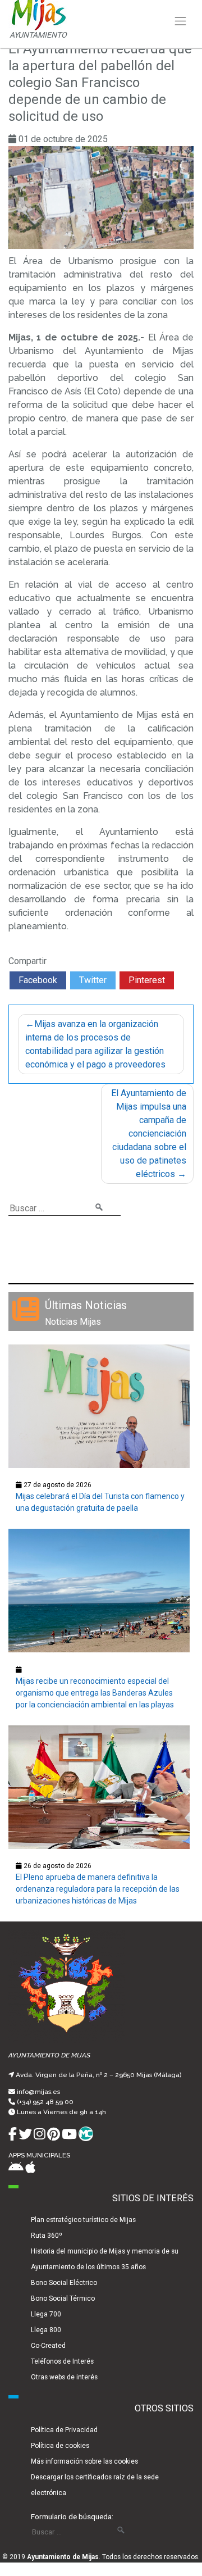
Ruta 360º (47, 2236)
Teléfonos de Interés (62, 2361)
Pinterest (147, 980)
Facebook (38, 980)
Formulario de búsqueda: (72, 2516)
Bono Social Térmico (63, 2298)
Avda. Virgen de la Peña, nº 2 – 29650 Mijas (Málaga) (98, 2075)
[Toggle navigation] (181, 21)
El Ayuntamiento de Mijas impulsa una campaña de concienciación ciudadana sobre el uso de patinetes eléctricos (149, 1133)
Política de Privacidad (64, 2430)
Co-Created (48, 2346)
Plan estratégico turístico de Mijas (83, 2220)
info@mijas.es (38, 2092)
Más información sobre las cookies (84, 2461)
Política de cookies (60, 2446)
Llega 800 (46, 2330)
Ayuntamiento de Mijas (63, 2557)
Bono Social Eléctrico (64, 2283)
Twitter (93, 980)
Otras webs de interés (64, 2377)
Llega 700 (46, 2314)
